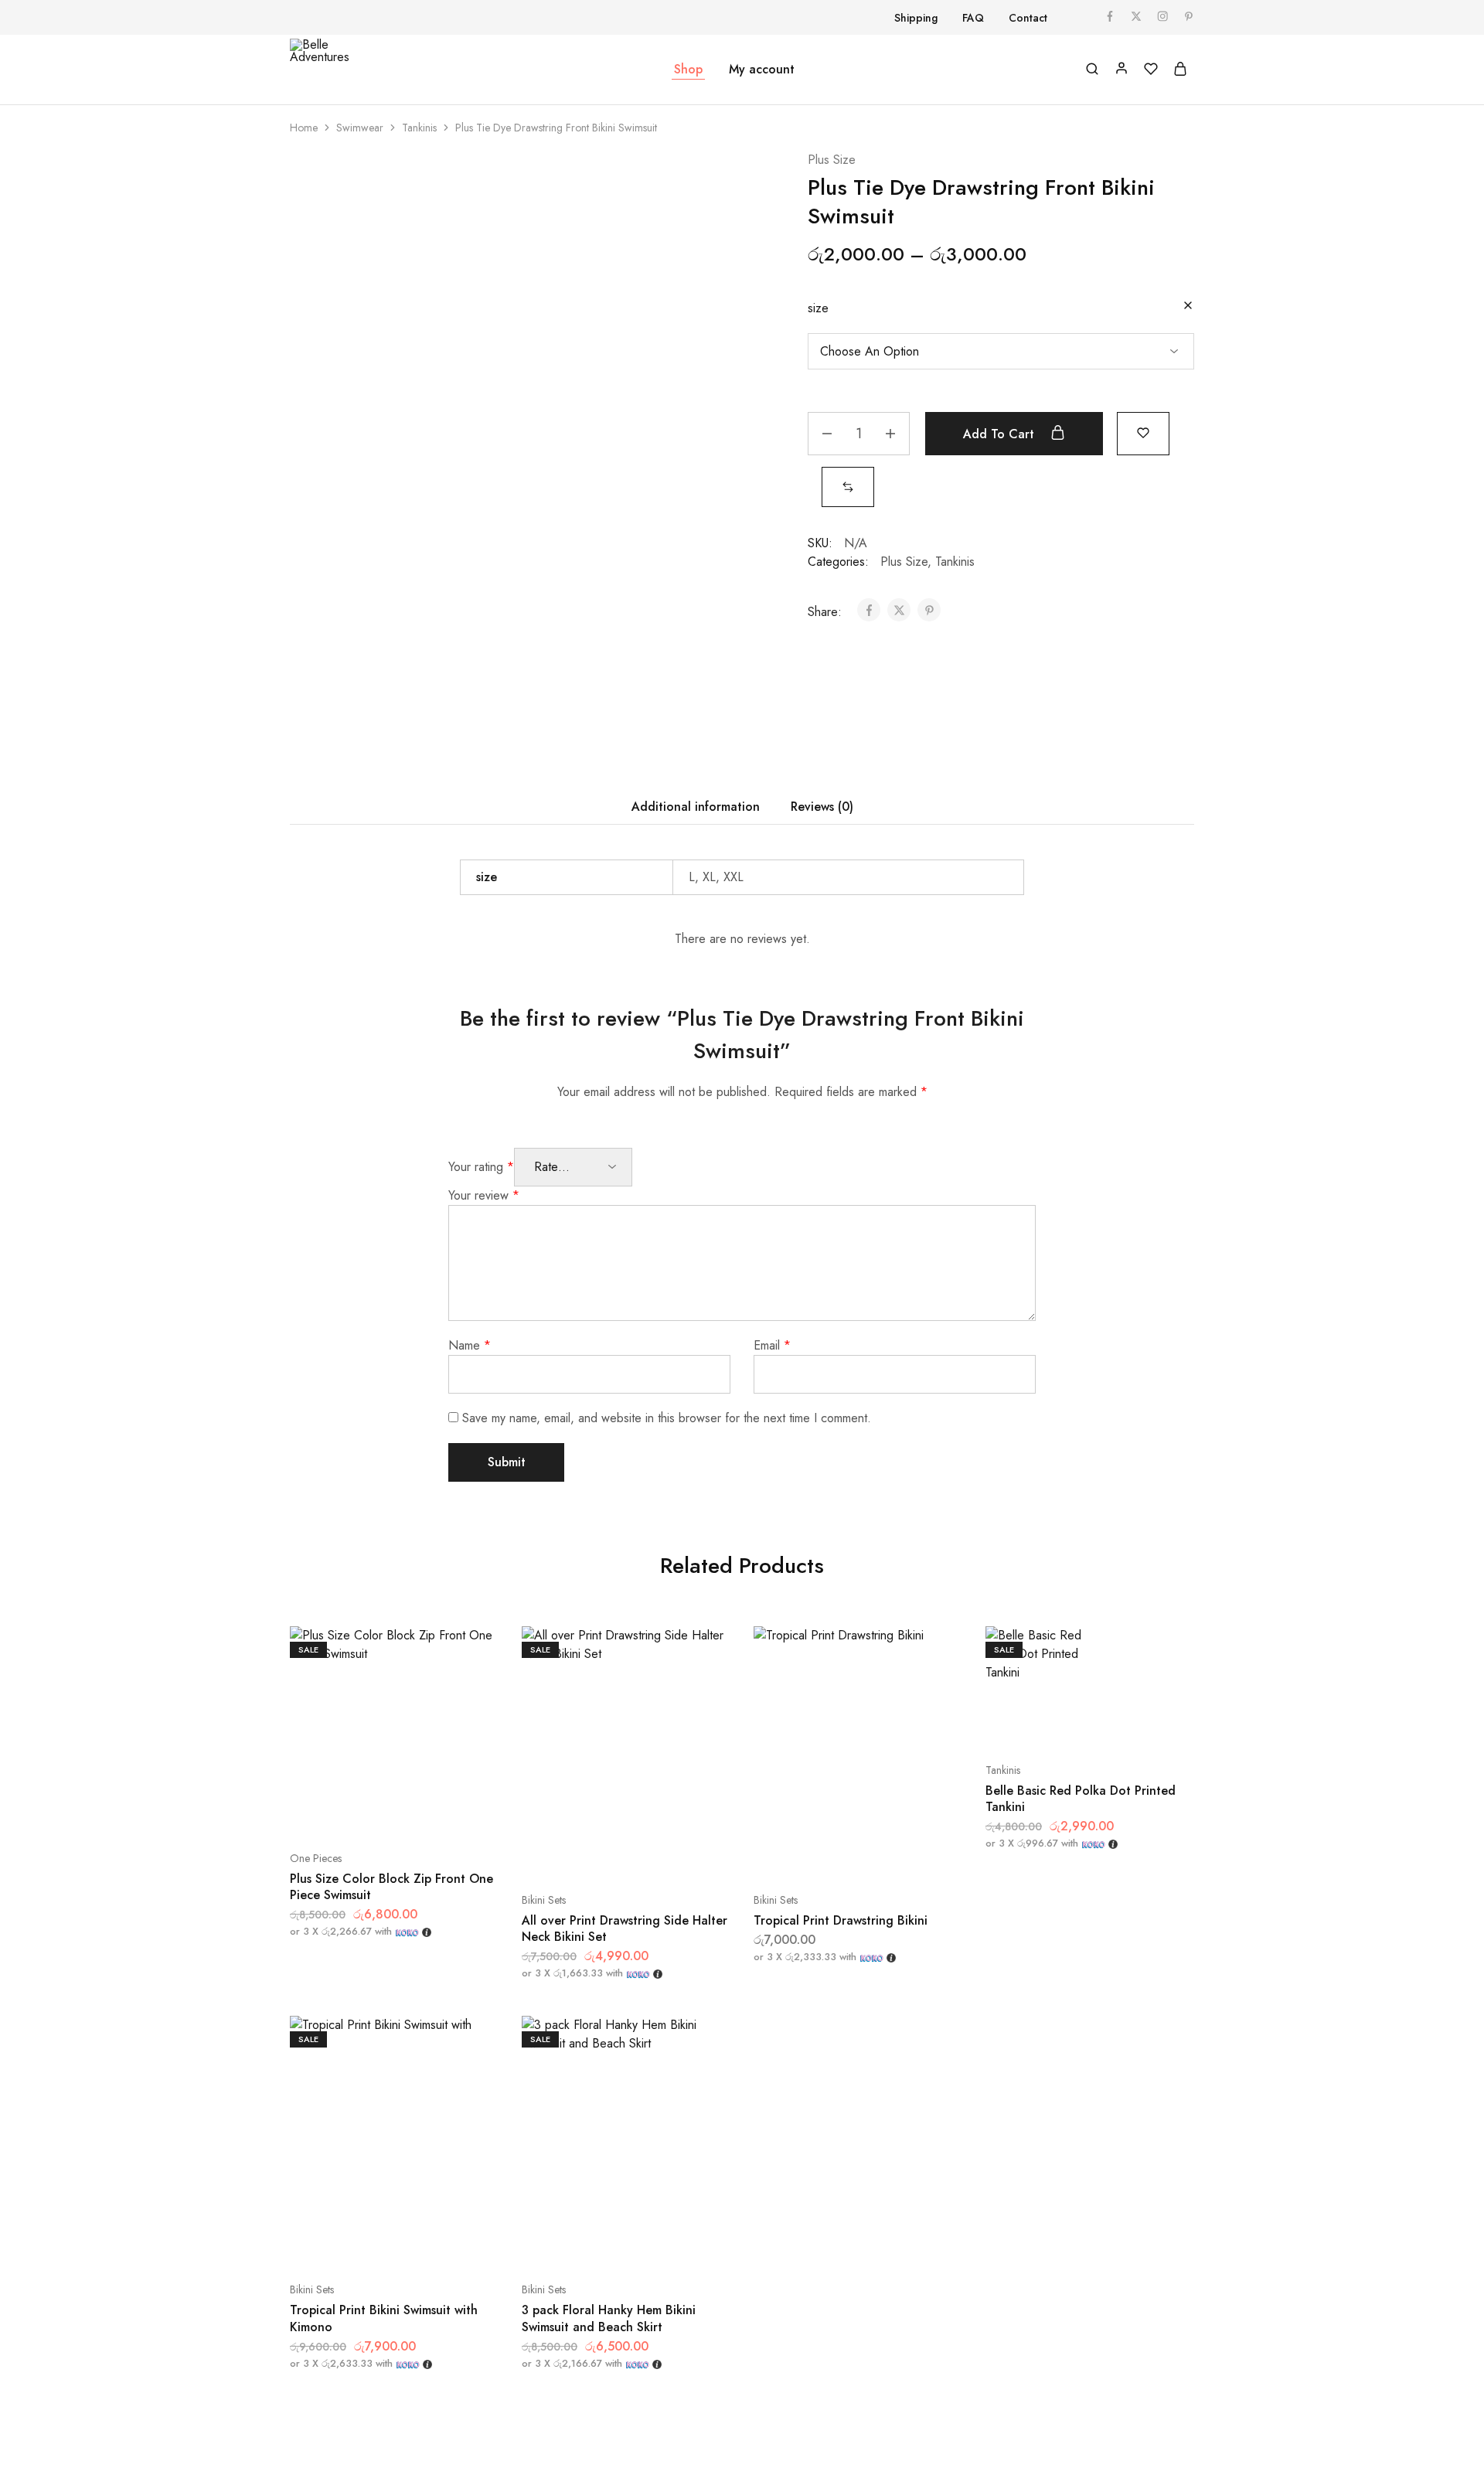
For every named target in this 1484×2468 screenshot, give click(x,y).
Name (470, 1345)
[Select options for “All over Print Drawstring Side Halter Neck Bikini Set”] (587, 1854)
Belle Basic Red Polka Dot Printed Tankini (1081, 1799)
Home (304, 128)
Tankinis (419, 128)
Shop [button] (688, 70)
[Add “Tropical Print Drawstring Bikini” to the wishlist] (897, 1854)
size (818, 308)
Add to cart (1001, 434)
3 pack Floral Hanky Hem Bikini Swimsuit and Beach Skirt (609, 2318)
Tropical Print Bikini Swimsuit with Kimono (384, 2318)
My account (762, 70)
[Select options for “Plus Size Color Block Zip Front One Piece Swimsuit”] (356, 1812)
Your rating (481, 1167)
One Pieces (316, 1858)
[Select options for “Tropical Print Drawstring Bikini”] (819, 1854)
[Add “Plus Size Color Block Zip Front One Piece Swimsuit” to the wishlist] (433, 1812)
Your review (484, 1195)
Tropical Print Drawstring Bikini (841, 1920)
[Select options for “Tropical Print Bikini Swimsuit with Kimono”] (356, 2243)
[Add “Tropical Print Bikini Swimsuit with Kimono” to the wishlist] (433, 2243)
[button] (848, 487)
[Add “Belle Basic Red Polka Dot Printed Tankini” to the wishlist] (1128, 1724)
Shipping (916, 18)
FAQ (973, 18)
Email (772, 1345)
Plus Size (832, 160)
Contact (1028, 18)
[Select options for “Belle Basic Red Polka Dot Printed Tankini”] (1051, 1724)
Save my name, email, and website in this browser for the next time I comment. (667, 1418)
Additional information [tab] (696, 807)
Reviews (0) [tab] (822, 807)
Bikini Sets (544, 1900)
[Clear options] (1188, 306)
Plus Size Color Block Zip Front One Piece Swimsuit (391, 1887)
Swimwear (360, 128)
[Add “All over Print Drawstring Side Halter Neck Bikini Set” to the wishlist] (665, 1854)
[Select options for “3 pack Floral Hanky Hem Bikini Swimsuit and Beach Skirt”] (587, 2243)
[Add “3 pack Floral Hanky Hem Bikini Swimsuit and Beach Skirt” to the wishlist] (665, 2243)
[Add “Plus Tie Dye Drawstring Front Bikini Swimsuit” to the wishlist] (1143, 432)
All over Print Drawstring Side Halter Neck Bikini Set (625, 1928)
